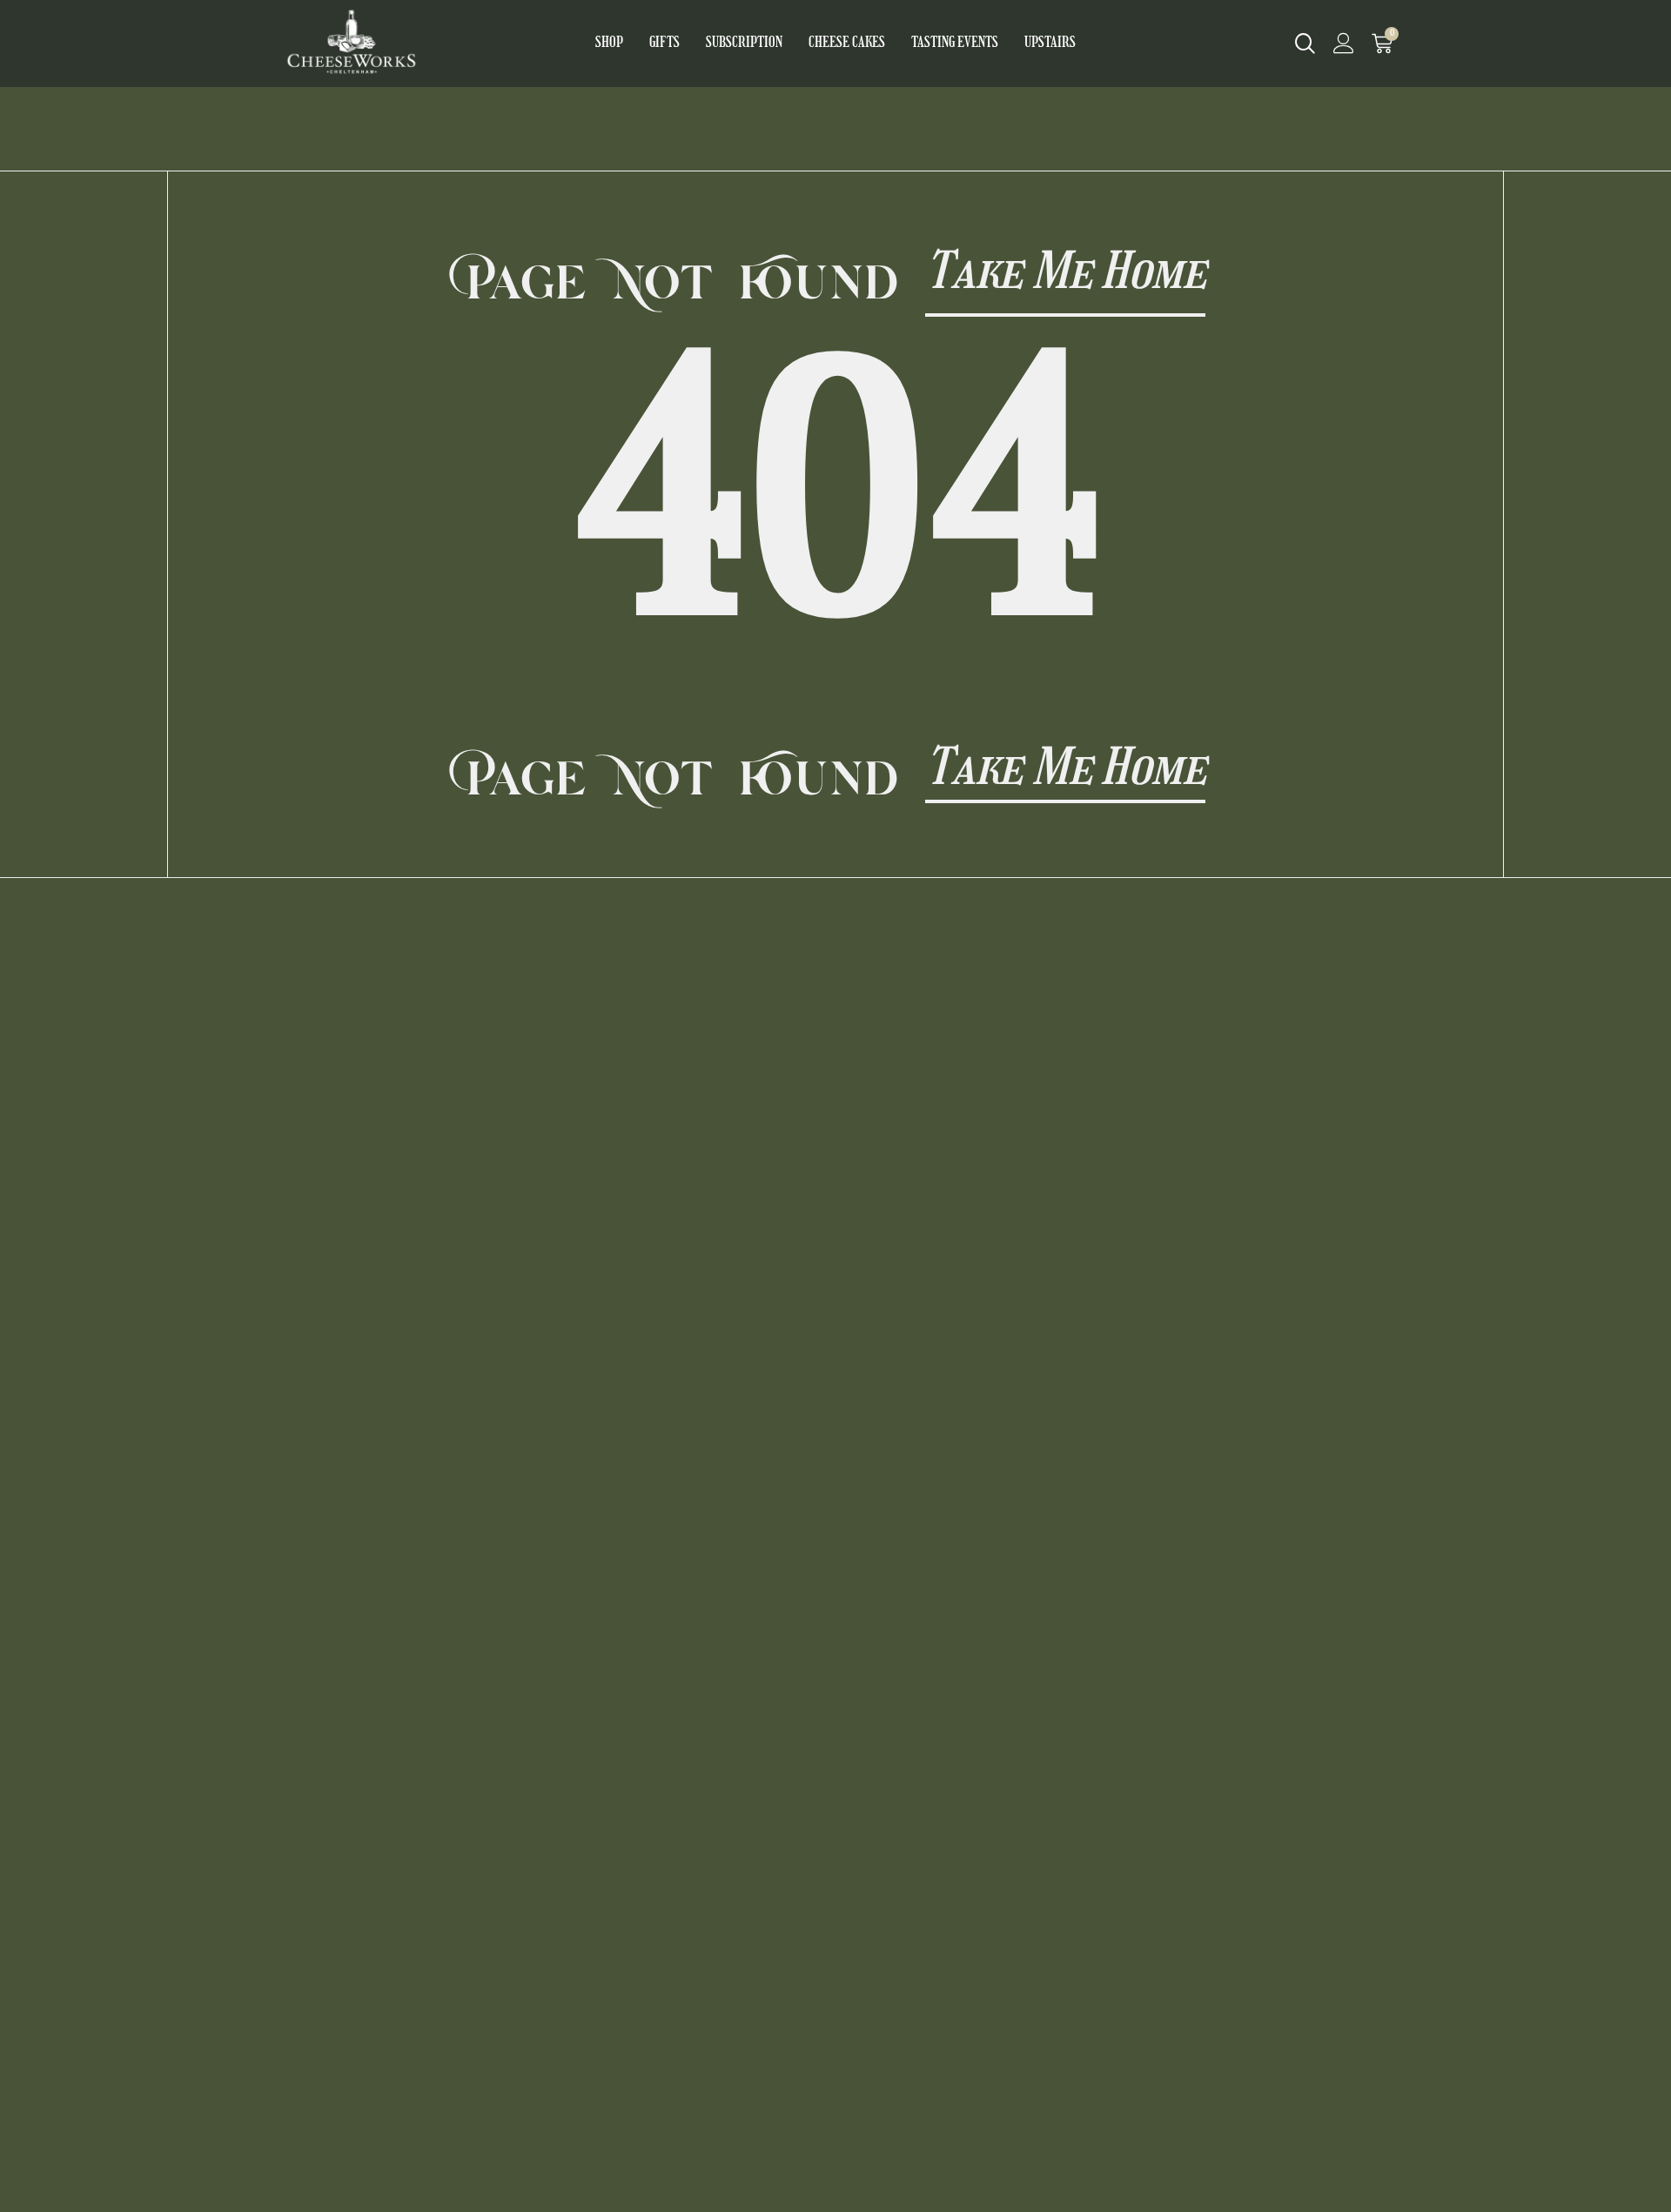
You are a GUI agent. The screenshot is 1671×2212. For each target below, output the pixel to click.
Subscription (744, 44)
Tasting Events (955, 44)
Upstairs (1050, 44)
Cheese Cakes (847, 44)
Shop (609, 44)
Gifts (664, 44)
